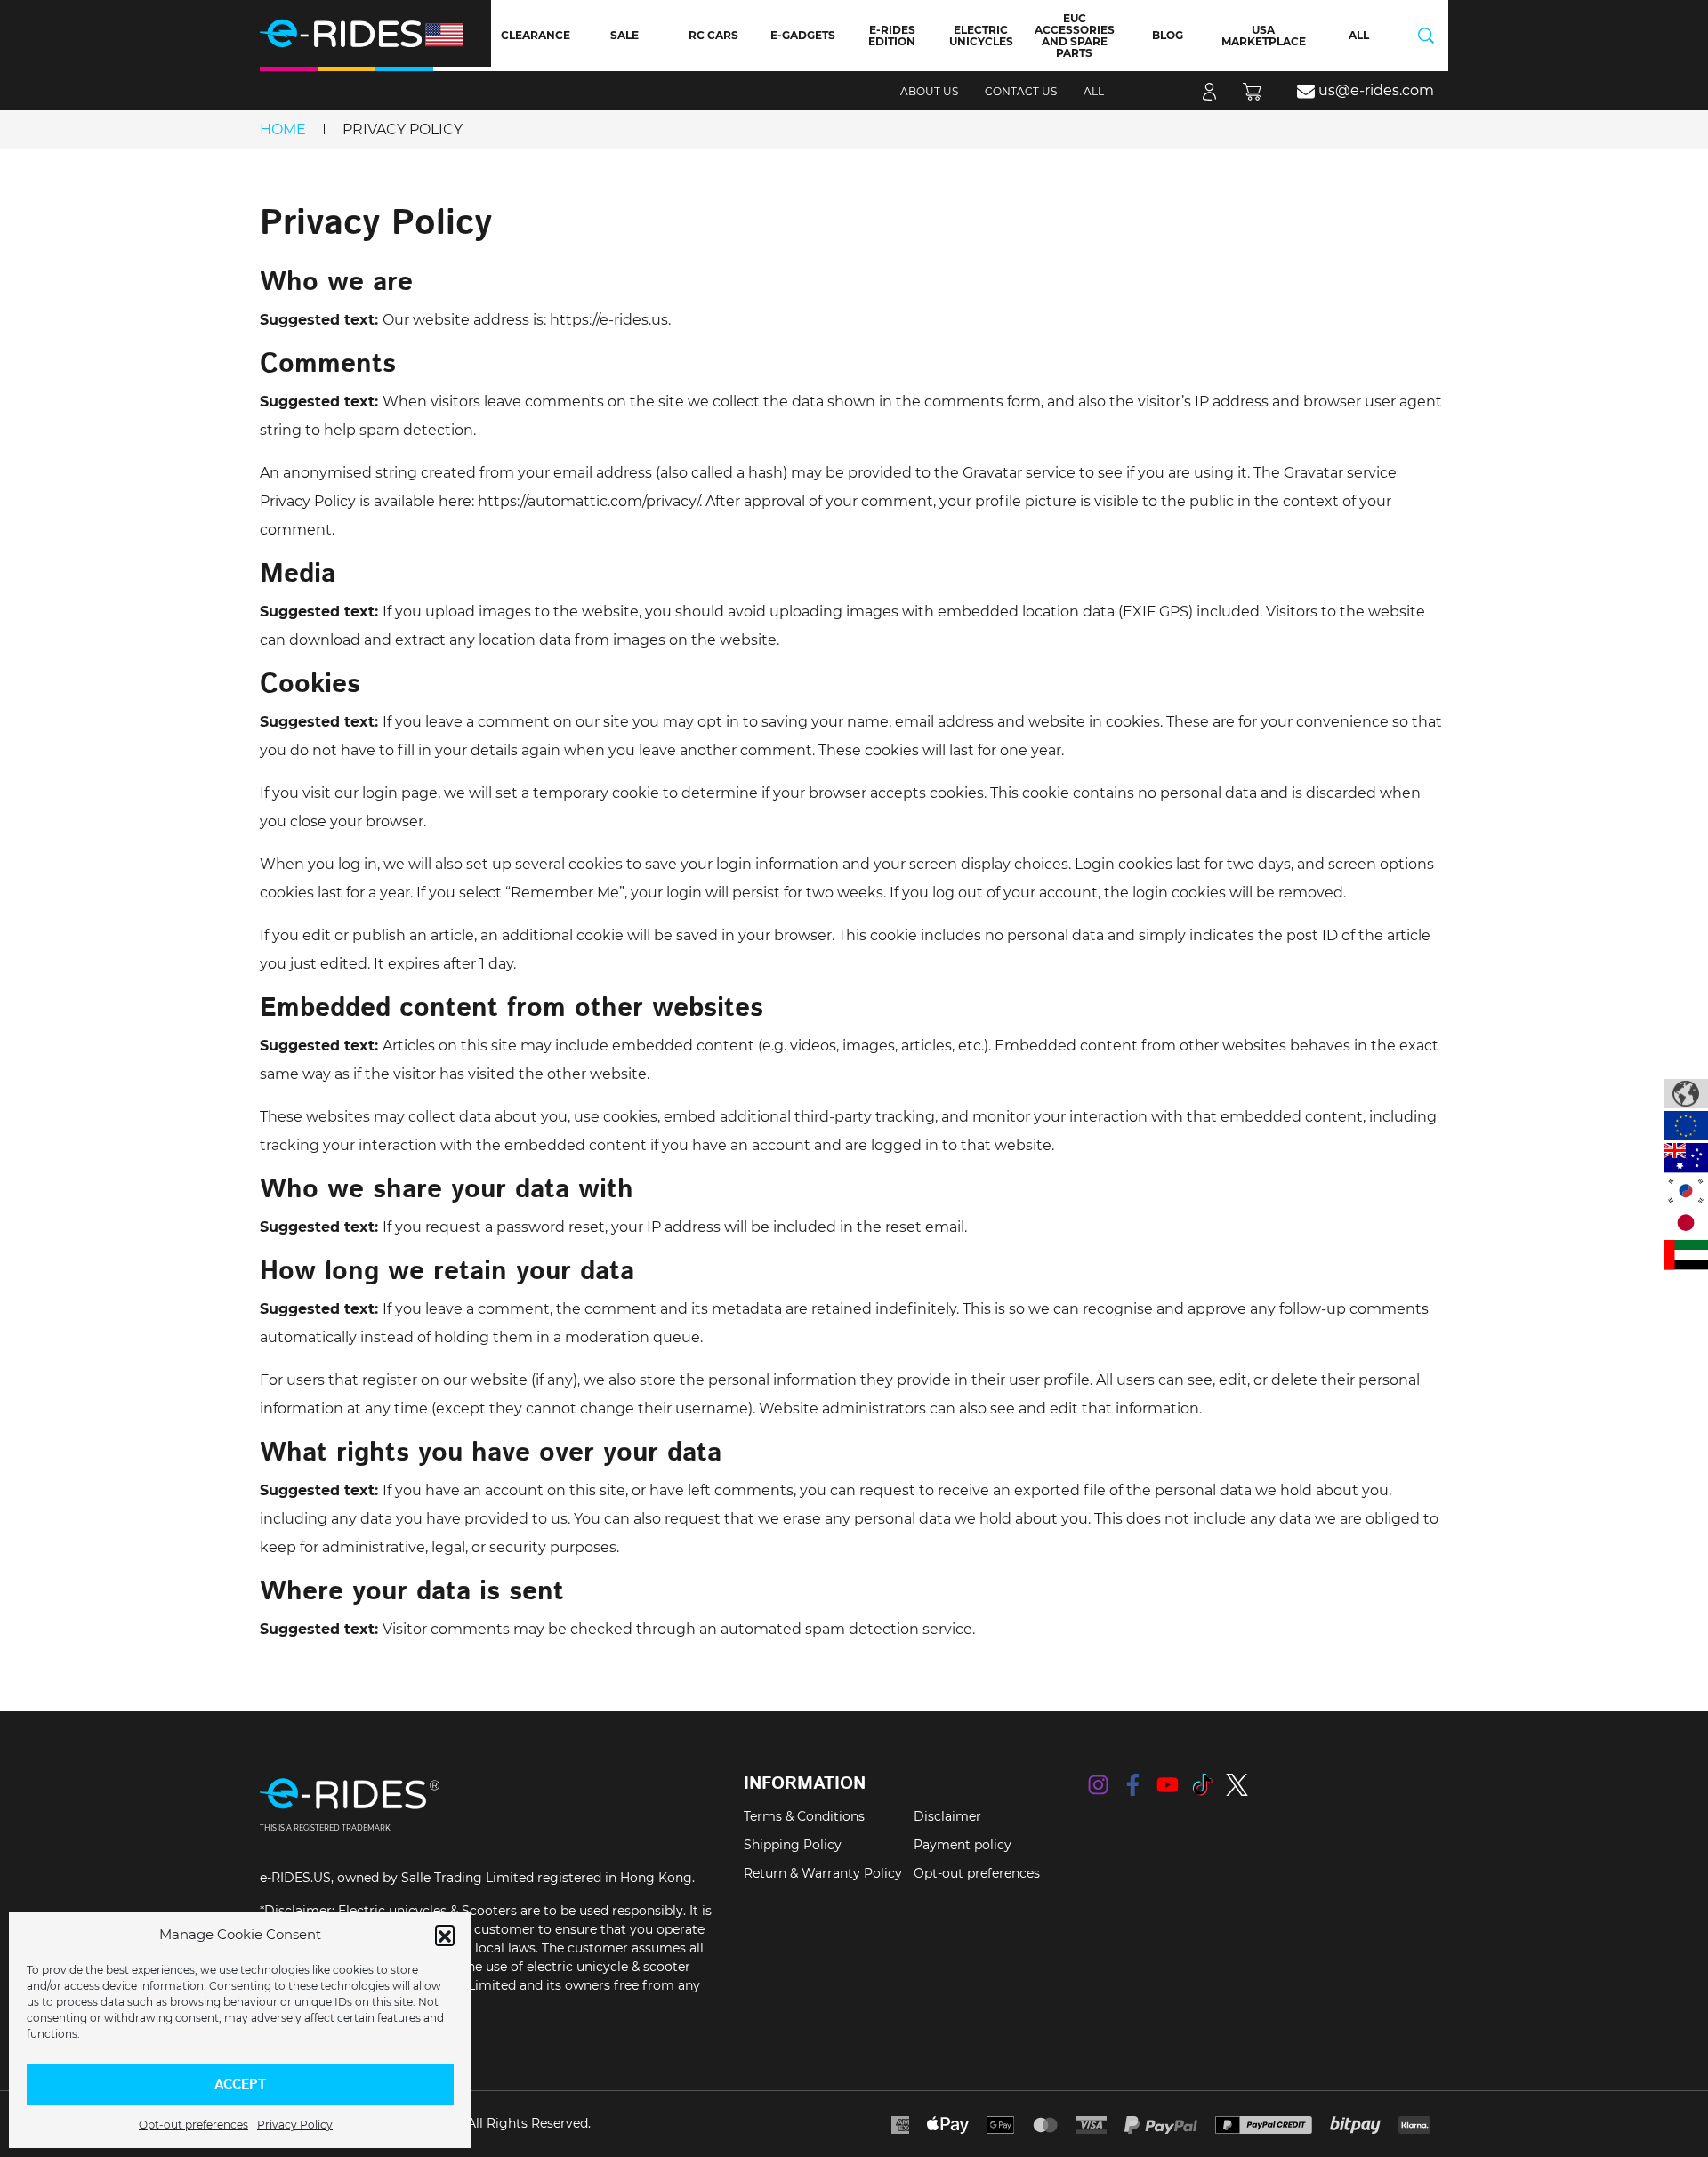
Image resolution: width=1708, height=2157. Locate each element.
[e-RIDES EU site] (1686, 1126)
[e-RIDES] (375, 33)
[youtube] (1168, 1785)
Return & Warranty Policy (823, 1873)
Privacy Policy (295, 2125)
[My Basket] (1257, 91)
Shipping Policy (793, 1845)
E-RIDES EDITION (892, 36)
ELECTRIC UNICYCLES (981, 36)
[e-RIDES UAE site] (1686, 1255)
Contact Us (1021, 91)
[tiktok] (1202, 1785)
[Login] (1209, 91)
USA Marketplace (1264, 36)
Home (283, 129)
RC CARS (713, 35)
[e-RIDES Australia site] (1686, 1158)
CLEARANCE (536, 35)
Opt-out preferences (193, 2125)
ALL (1359, 35)
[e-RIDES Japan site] (1686, 1223)
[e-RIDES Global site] (1686, 1094)
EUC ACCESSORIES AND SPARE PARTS (1075, 36)
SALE (624, 35)
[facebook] (1133, 1785)
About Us (929, 91)
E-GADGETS (803, 35)
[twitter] (1237, 1785)
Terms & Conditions (804, 1816)
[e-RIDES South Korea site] (1686, 1191)
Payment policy (963, 1845)
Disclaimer (947, 1816)
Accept (240, 2085)
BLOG (1168, 35)
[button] (445, 1935)
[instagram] (1098, 1785)
